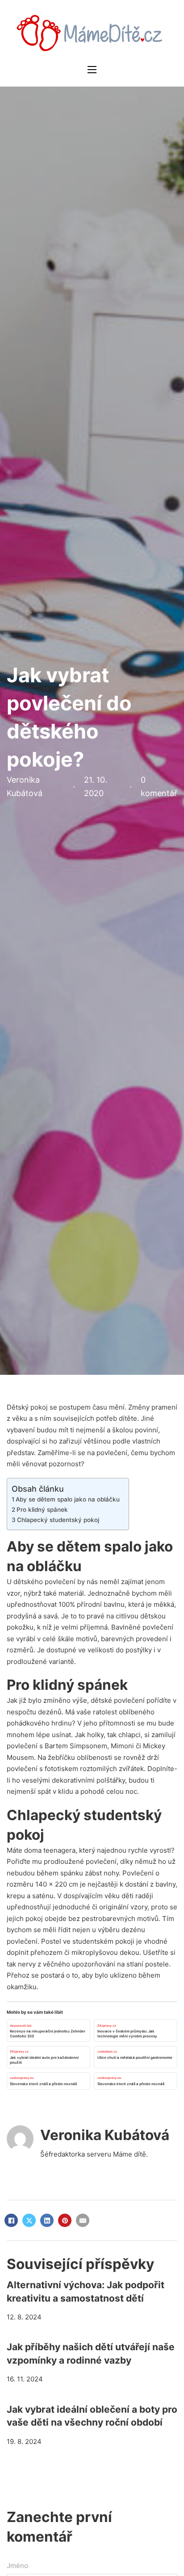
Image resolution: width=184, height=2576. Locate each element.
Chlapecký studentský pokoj (58, 1520)
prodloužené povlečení (80, 1861)
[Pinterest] (65, 2220)
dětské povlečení (118, 1700)
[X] (29, 2220)
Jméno (17, 2566)
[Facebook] (11, 2220)
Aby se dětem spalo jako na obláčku (68, 1499)
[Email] (83, 2220)
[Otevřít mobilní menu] (92, 70)
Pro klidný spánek (42, 1510)
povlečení (60, 1582)
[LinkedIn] (47, 2220)
